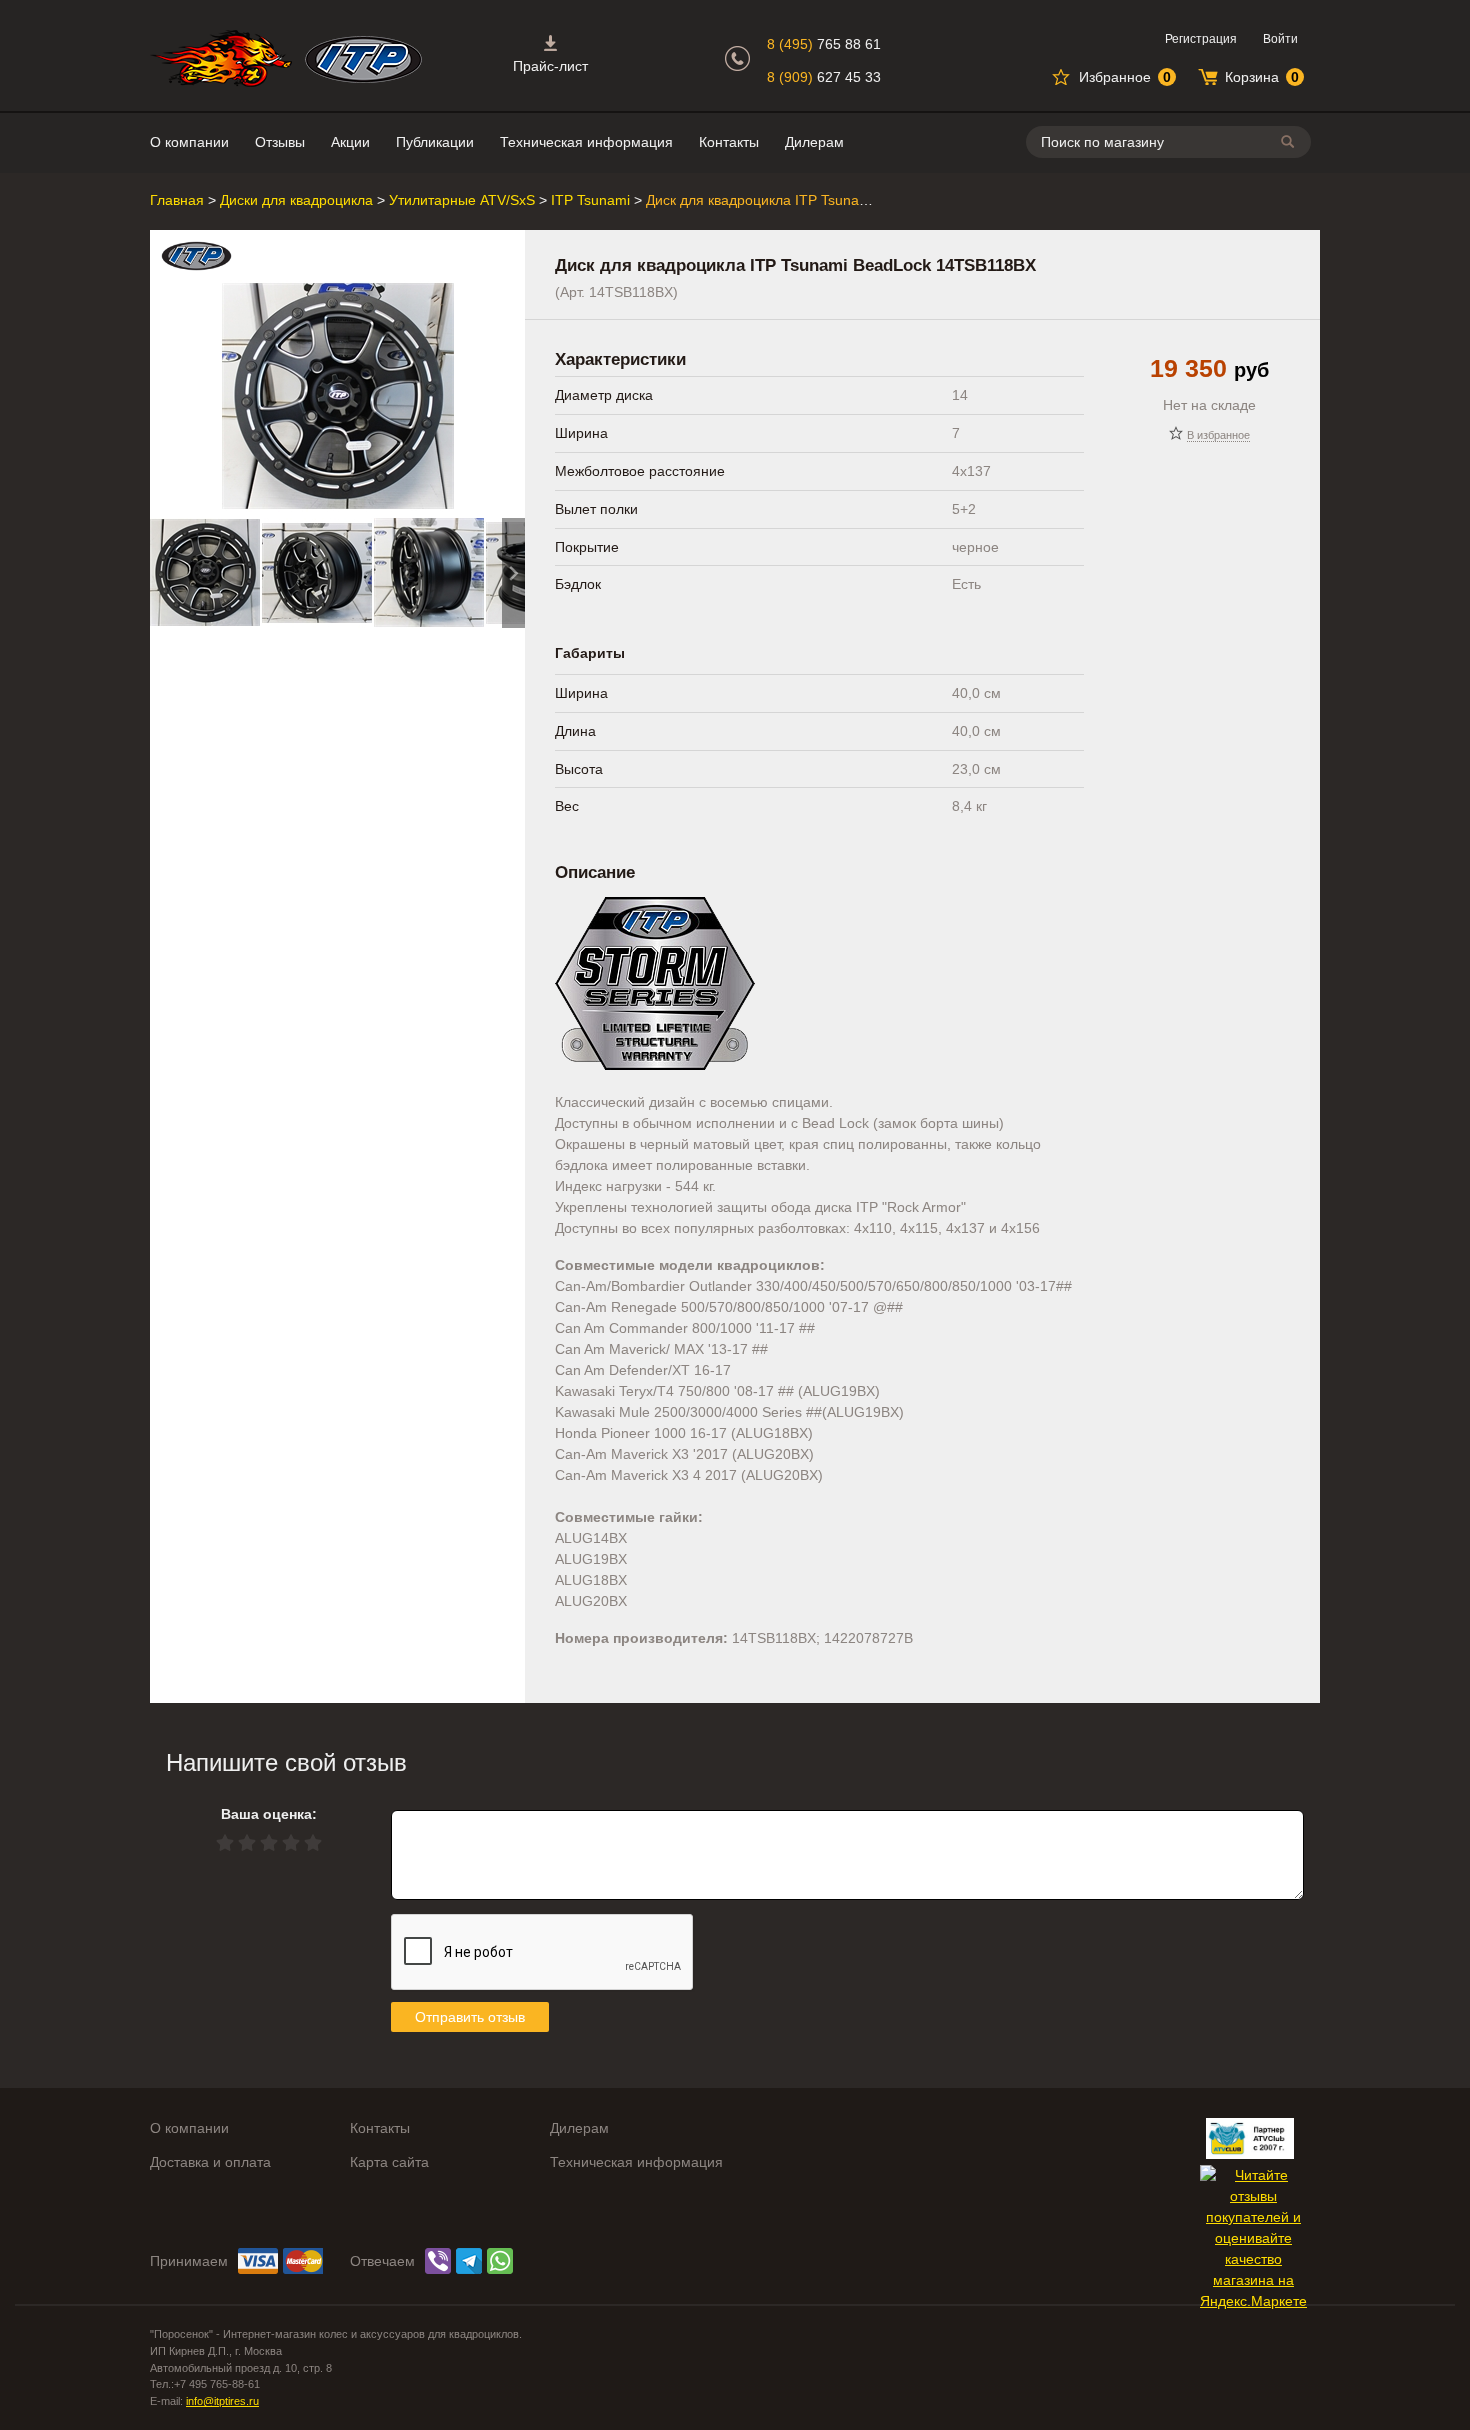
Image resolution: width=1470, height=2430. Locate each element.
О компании (189, 142)
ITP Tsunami (590, 200)
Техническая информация (586, 142)
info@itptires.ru (222, 2401)
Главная (177, 200)
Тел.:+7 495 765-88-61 (205, 2384)
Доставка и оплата (210, 2162)
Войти (1280, 39)
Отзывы (280, 142)
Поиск (1291, 141)
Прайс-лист (550, 66)
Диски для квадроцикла (296, 200)
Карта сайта (389, 2162)
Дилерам (814, 142)
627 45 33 (824, 77)
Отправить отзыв (470, 2017)
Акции (350, 142)
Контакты (729, 142)
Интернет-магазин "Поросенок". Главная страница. (221, 58)
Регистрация (1201, 39)
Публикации (435, 142)
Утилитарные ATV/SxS (462, 200)
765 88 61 (824, 44)
